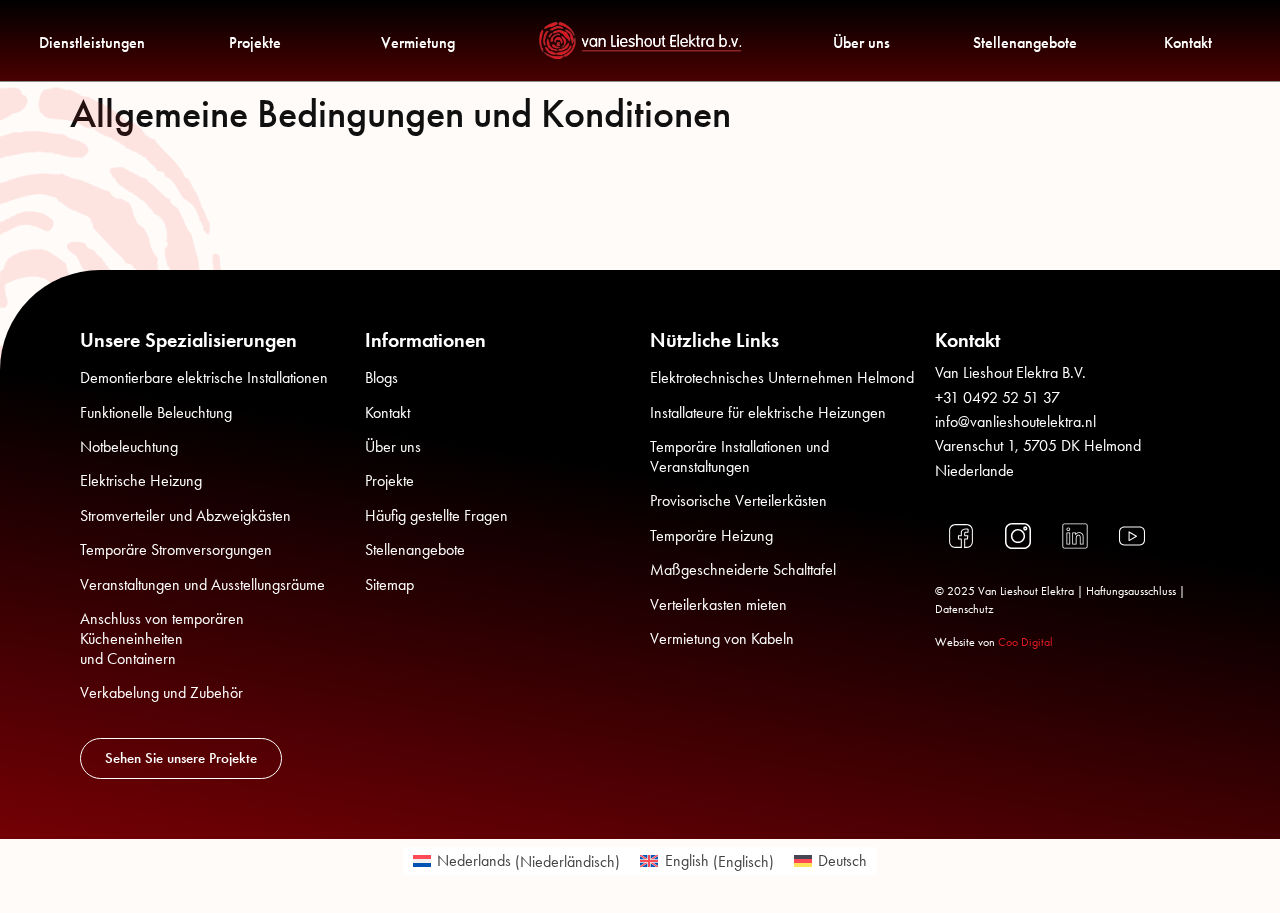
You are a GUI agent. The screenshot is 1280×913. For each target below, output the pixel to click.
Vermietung (418, 42)
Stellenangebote (1025, 42)
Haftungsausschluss (1131, 591)
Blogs (381, 377)
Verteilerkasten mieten (718, 604)
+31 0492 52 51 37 (997, 397)
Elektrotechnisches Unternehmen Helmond (782, 377)
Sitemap (389, 584)
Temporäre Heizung (711, 535)
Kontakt (1188, 42)
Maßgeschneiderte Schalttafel (743, 569)
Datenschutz (964, 609)
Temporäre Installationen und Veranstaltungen (739, 456)
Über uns (861, 42)
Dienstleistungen (92, 42)
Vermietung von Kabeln (722, 638)
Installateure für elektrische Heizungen (768, 412)
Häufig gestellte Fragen (436, 515)
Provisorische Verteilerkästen (738, 500)
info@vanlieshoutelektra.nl (1015, 421)
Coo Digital (1025, 642)
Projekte (255, 42)
